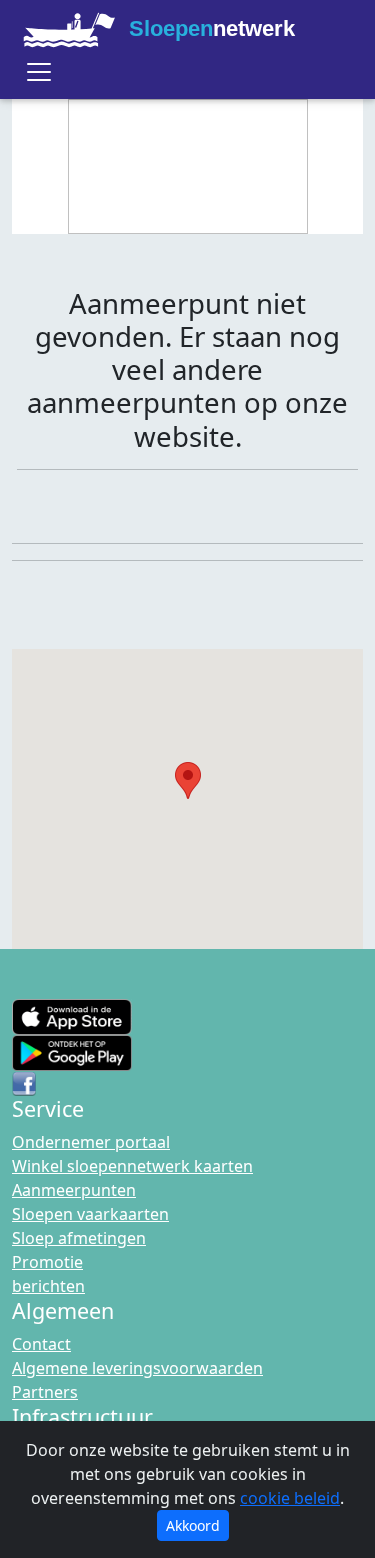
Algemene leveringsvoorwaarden (137, 1368)
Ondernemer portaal (91, 1142)
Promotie (47, 1262)
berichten (48, 1286)
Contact (41, 1344)
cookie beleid (290, 1498)
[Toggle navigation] (39, 72)
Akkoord (193, 1525)
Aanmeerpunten (74, 1190)
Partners (45, 1392)
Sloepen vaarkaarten (90, 1214)
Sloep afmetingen (79, 1238)
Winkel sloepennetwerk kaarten (132, 1166)
